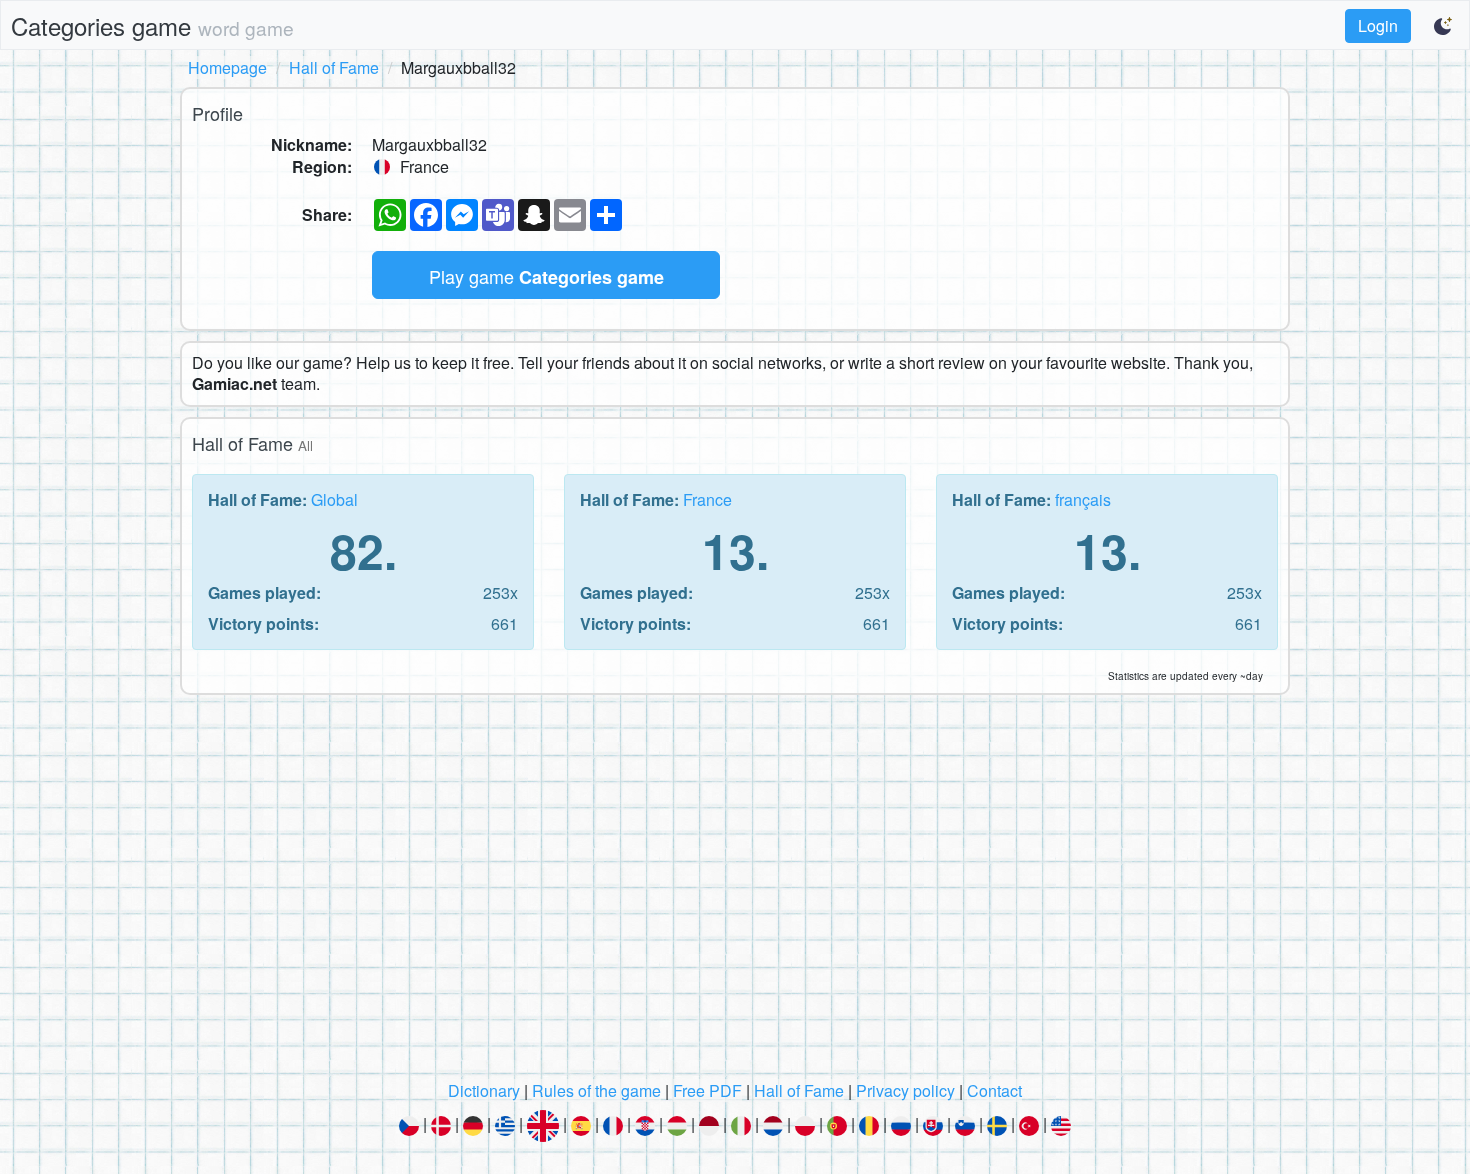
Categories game (152, 25)
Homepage (227, 67)
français (1083, 499)
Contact (994, 1090)
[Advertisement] (735, 893)
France (707, 499)
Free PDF (707, 1090)
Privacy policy (905, 1090)
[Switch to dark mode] (1444, 26)
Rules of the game (596, 1090)
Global (334, 499)
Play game (546, 276)
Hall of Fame (334, 67)
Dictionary (484, 1090)
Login (1378, 25)
